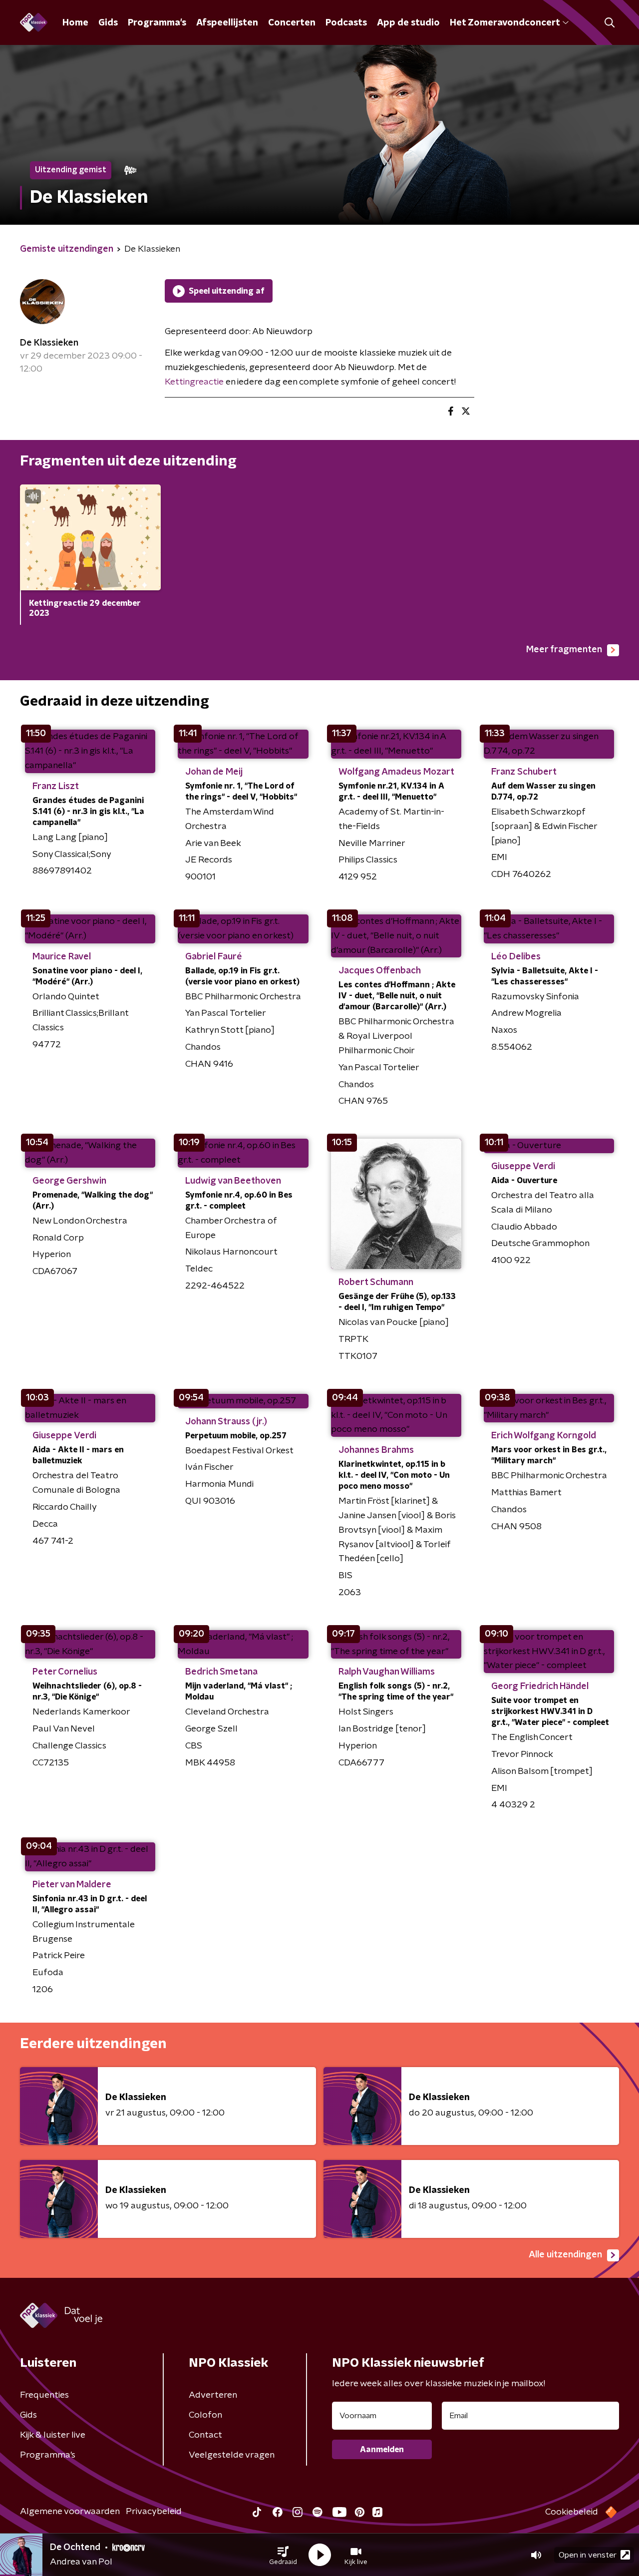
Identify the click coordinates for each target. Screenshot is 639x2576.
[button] (283, 2555)
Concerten (292, 23)
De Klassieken (49, 343)
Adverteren (213, 2395)
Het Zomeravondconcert (505, 23)
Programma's (157, 23)
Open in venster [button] (588, 2555)
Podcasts (346, 23)
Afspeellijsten (227, 23)
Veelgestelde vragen (232, 2455)
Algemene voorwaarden (70, 2512)
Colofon (205, 2415)
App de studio (408, 23)
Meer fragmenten (564, 650)
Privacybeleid (154, 2512)
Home (75, 23)
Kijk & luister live (53, 2435)
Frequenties (44, 2395)
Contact (205, 2435)
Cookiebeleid (572, 2512)
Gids (108, 23)
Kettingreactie (194, 382)
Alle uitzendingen (565, 2255)
